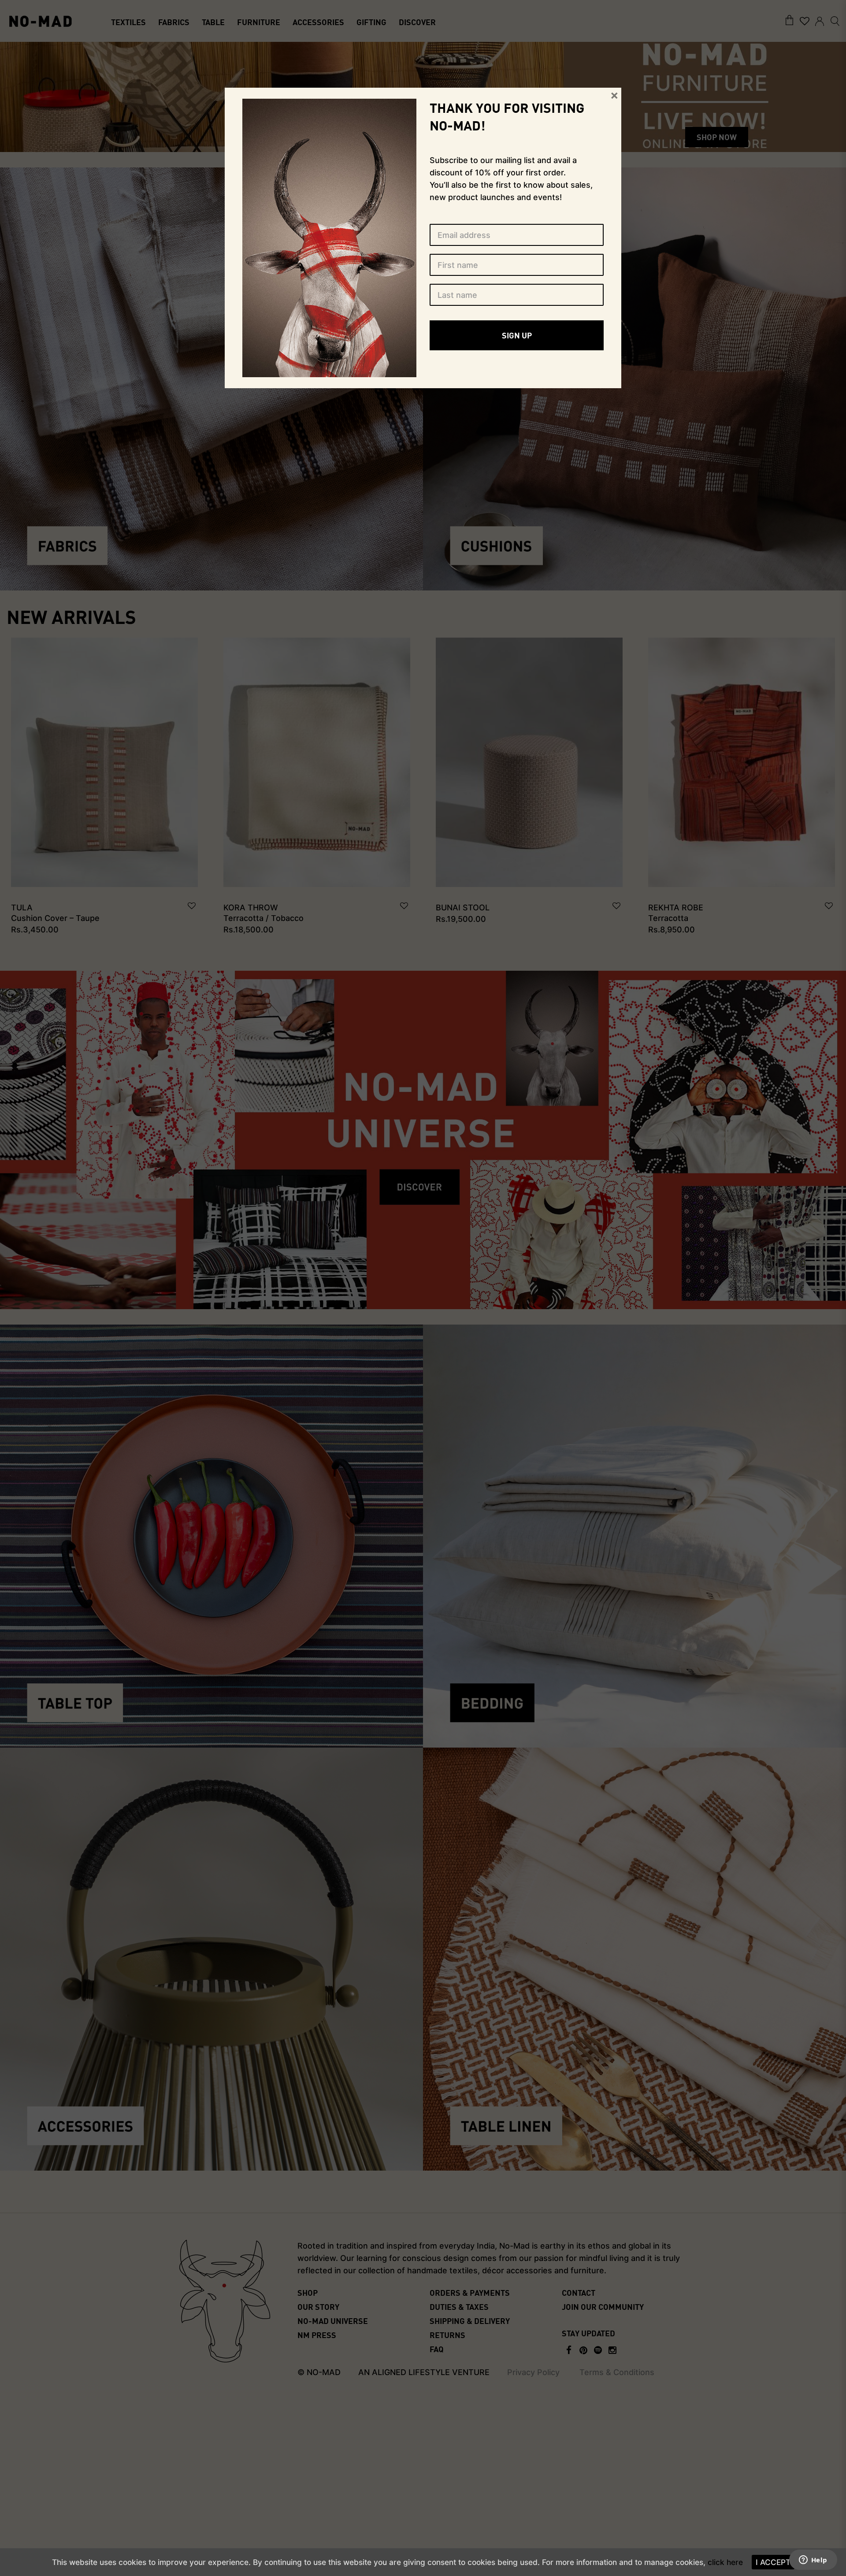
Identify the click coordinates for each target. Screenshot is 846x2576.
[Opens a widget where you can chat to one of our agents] (813, 2561)
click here (725, 2562)
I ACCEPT (773, 2562)
